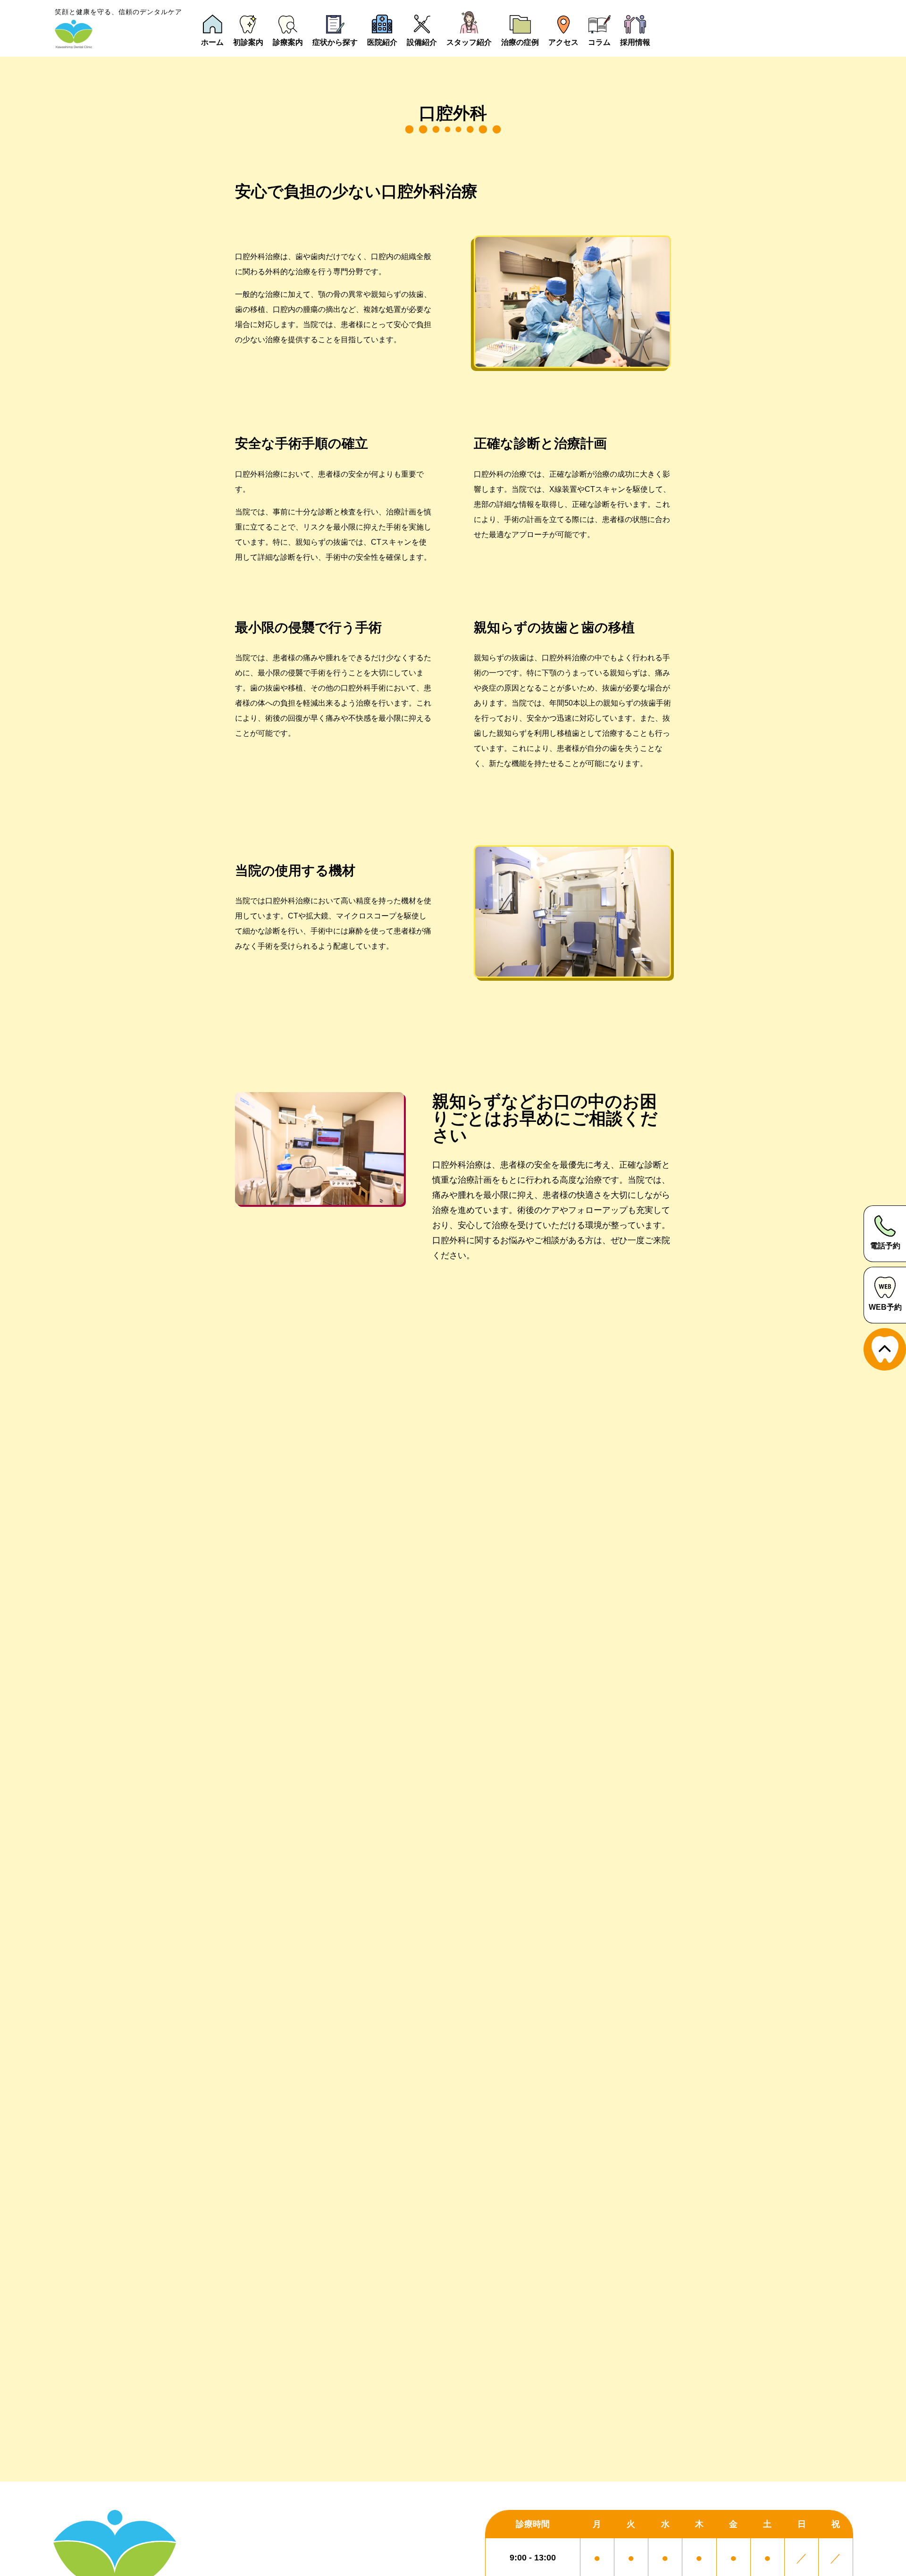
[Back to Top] (885, 1349)
